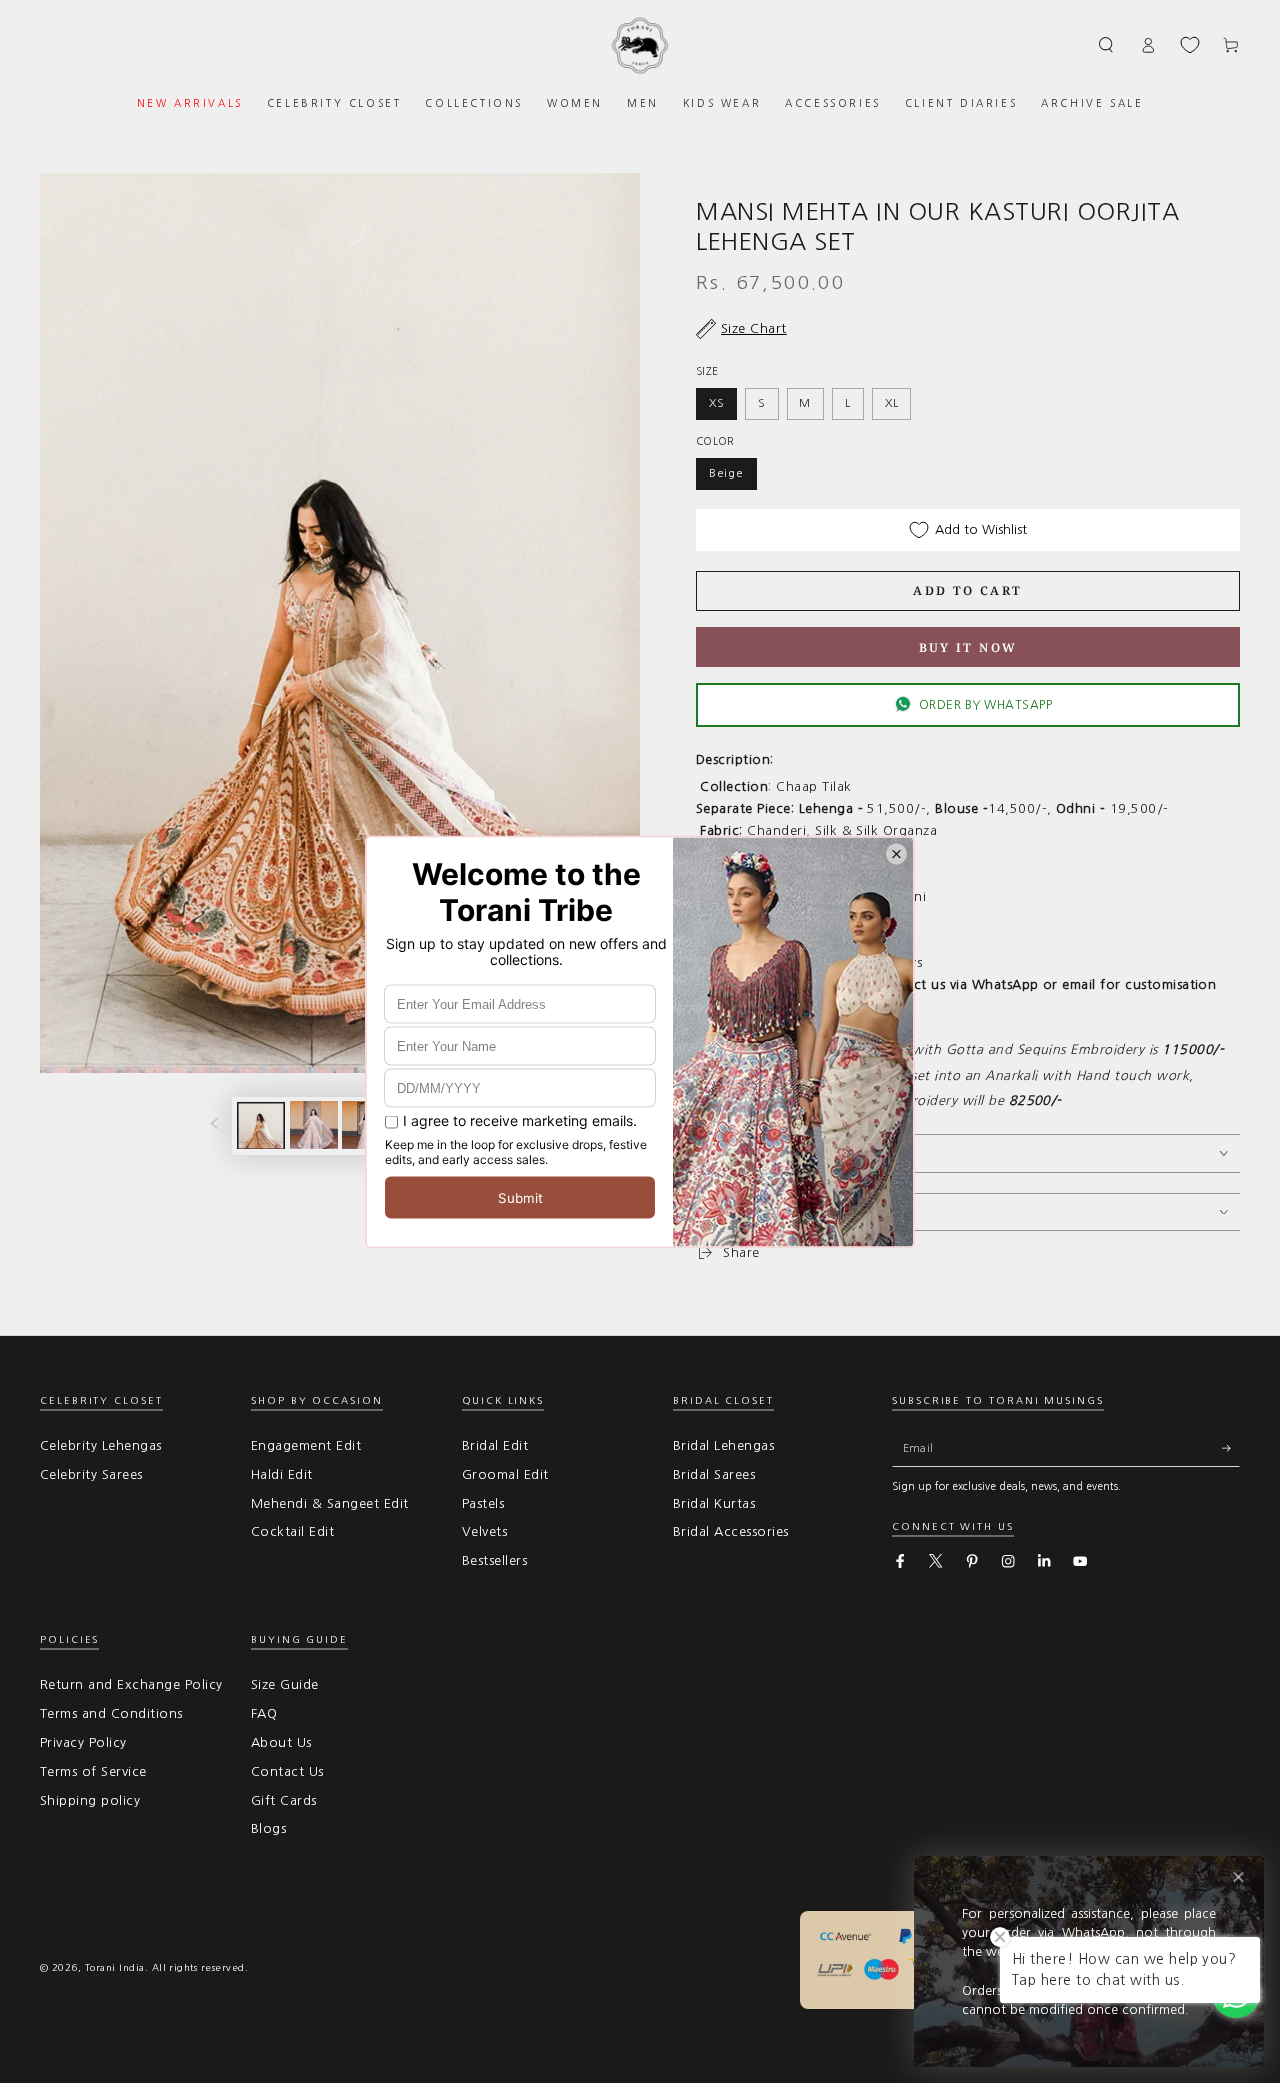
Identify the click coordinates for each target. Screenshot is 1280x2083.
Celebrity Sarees (91, 1474)
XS (717, 403)
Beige (726, 473)
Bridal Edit (495, 1445)
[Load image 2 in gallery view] (314, 1125)
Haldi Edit (282, 1474)
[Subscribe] (1231, 1448)
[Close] (1238, 1877)
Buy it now (968, 647)
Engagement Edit (306, 1445)
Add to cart (967, 590)
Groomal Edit (505, 1474)
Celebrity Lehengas (101, 1445)
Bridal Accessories (731, 1531)
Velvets (484, 1531)
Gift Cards (284, 1800)
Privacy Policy (83, 1742)
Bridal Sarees (714, 1474)
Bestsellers (494, 1560)
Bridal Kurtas (714, 1503)
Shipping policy (90, 1800)
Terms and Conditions (111, 1713)
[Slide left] (214, 1125)
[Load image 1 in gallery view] (261, 1125)
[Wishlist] (1190, 45)
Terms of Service (93, 1771)
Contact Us (287, 1771)
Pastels (483, 1503)
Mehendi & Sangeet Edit (330, 1503)
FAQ (264, 1713)
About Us (281, 1742)
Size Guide (285, 1684)
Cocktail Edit (292, 1531)
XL (892, 403)
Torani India (115, 1967)
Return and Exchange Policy (131, 1684)
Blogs (268, 1828)
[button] (1107, 44)
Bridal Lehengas (723, 1445)
